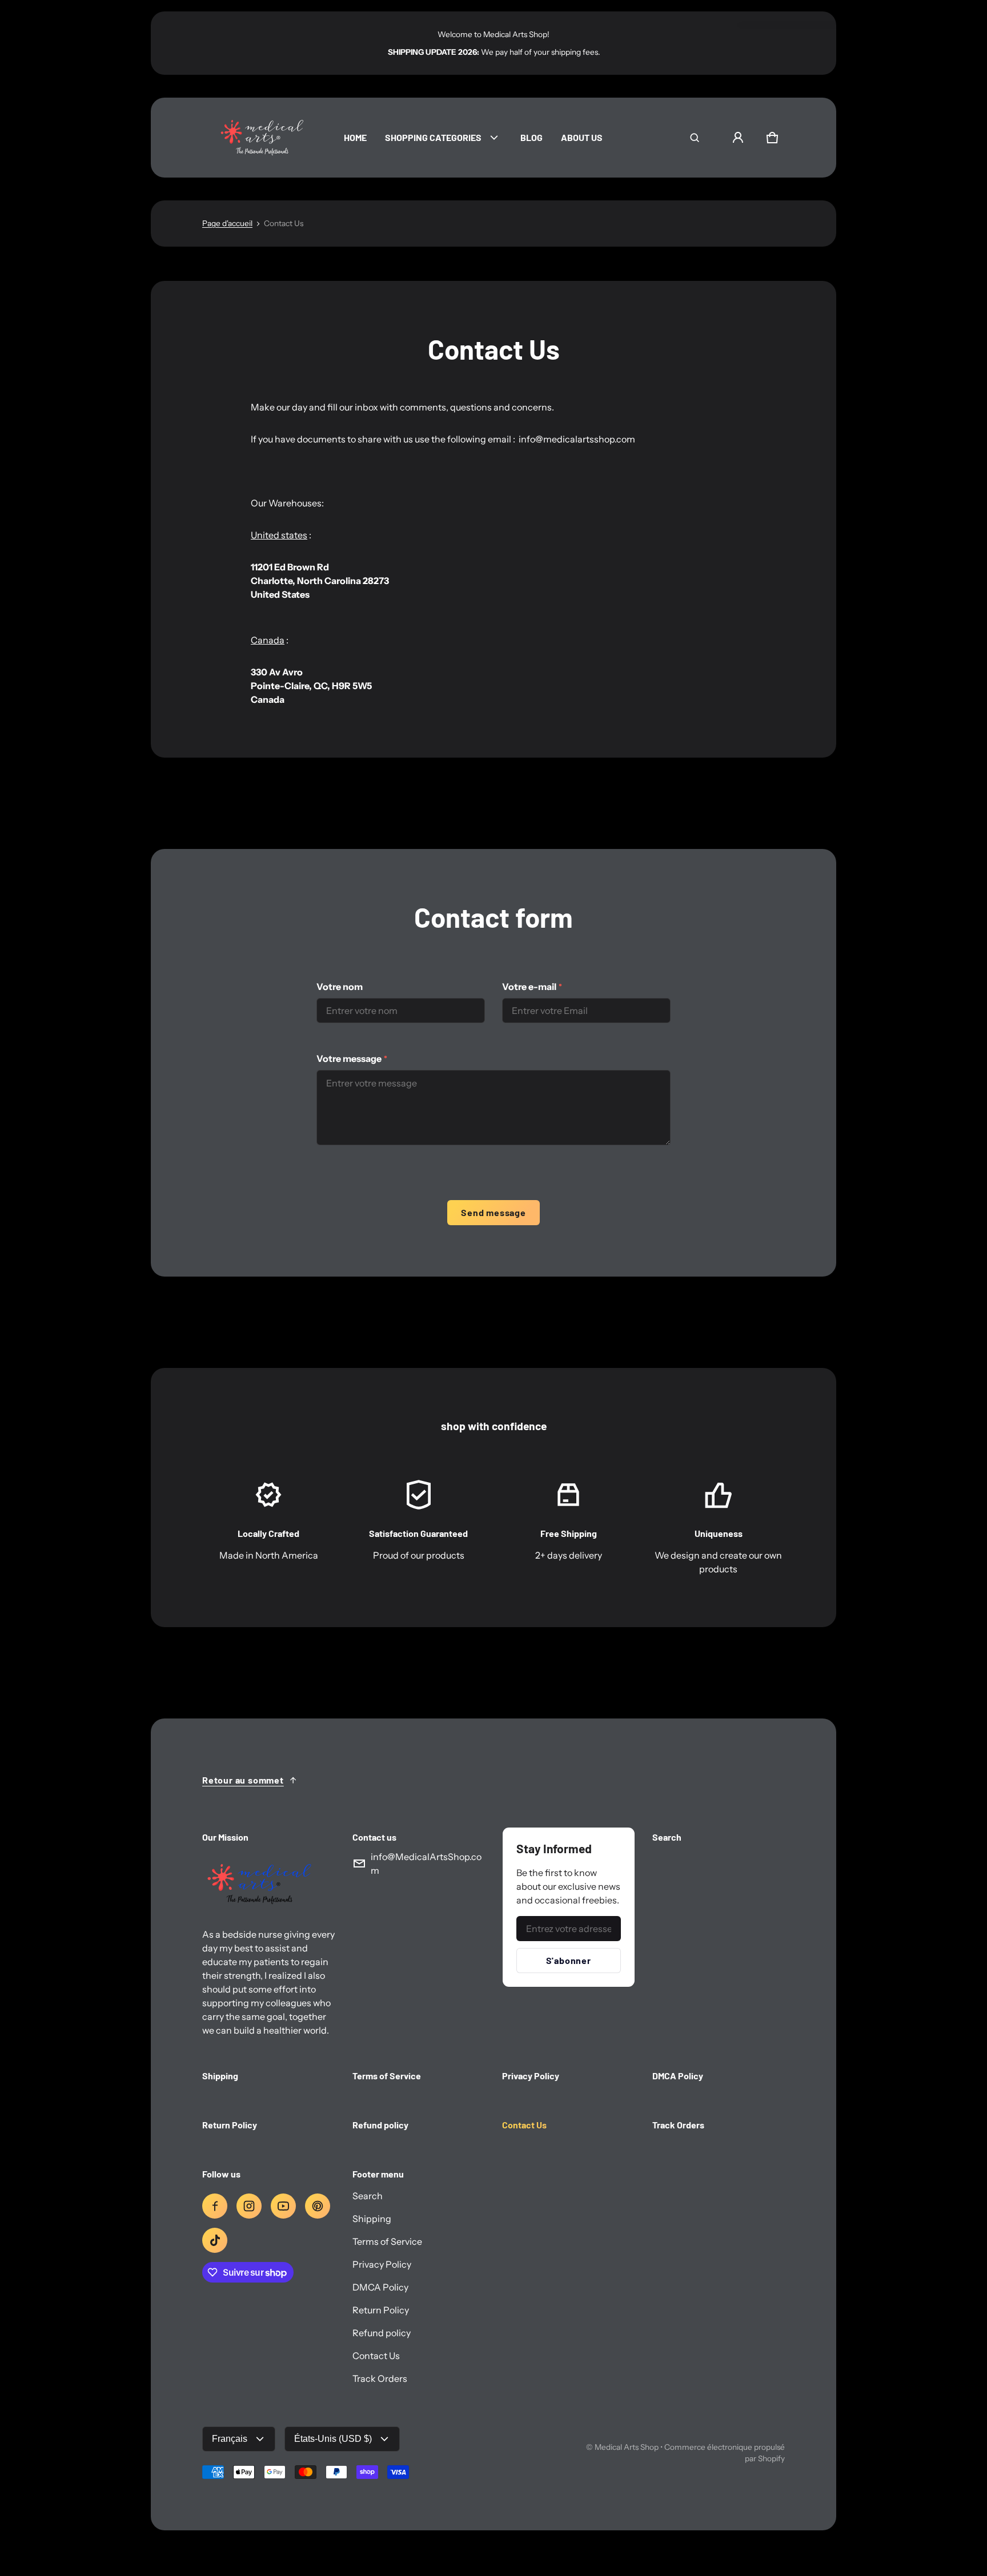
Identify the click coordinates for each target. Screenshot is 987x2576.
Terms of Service (387, 2241)
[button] (695, 138)
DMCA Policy (380, 2287)
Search (368, 2196)
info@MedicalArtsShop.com (426, 1863)
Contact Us (376, 2356)
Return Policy (381, 2310)
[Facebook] (215, 2206)
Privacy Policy (382, 2264)
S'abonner (569, 1960)
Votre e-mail (532, 987)
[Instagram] (249, 2206)
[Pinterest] (318, 2206)
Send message (493, 1212)
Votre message (352, 1058)
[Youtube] (283, 2206)
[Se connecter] (738, 138)
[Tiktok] (215, 2240)
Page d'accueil (227, 223)
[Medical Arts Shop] (259, 138)
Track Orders (380, 2378)
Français (230, 2439)
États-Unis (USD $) (333, 2439)
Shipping (372, 2219)
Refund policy (382, 2333)
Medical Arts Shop (627, 2447)
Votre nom (340, 987)
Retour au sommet (243, 1780)
